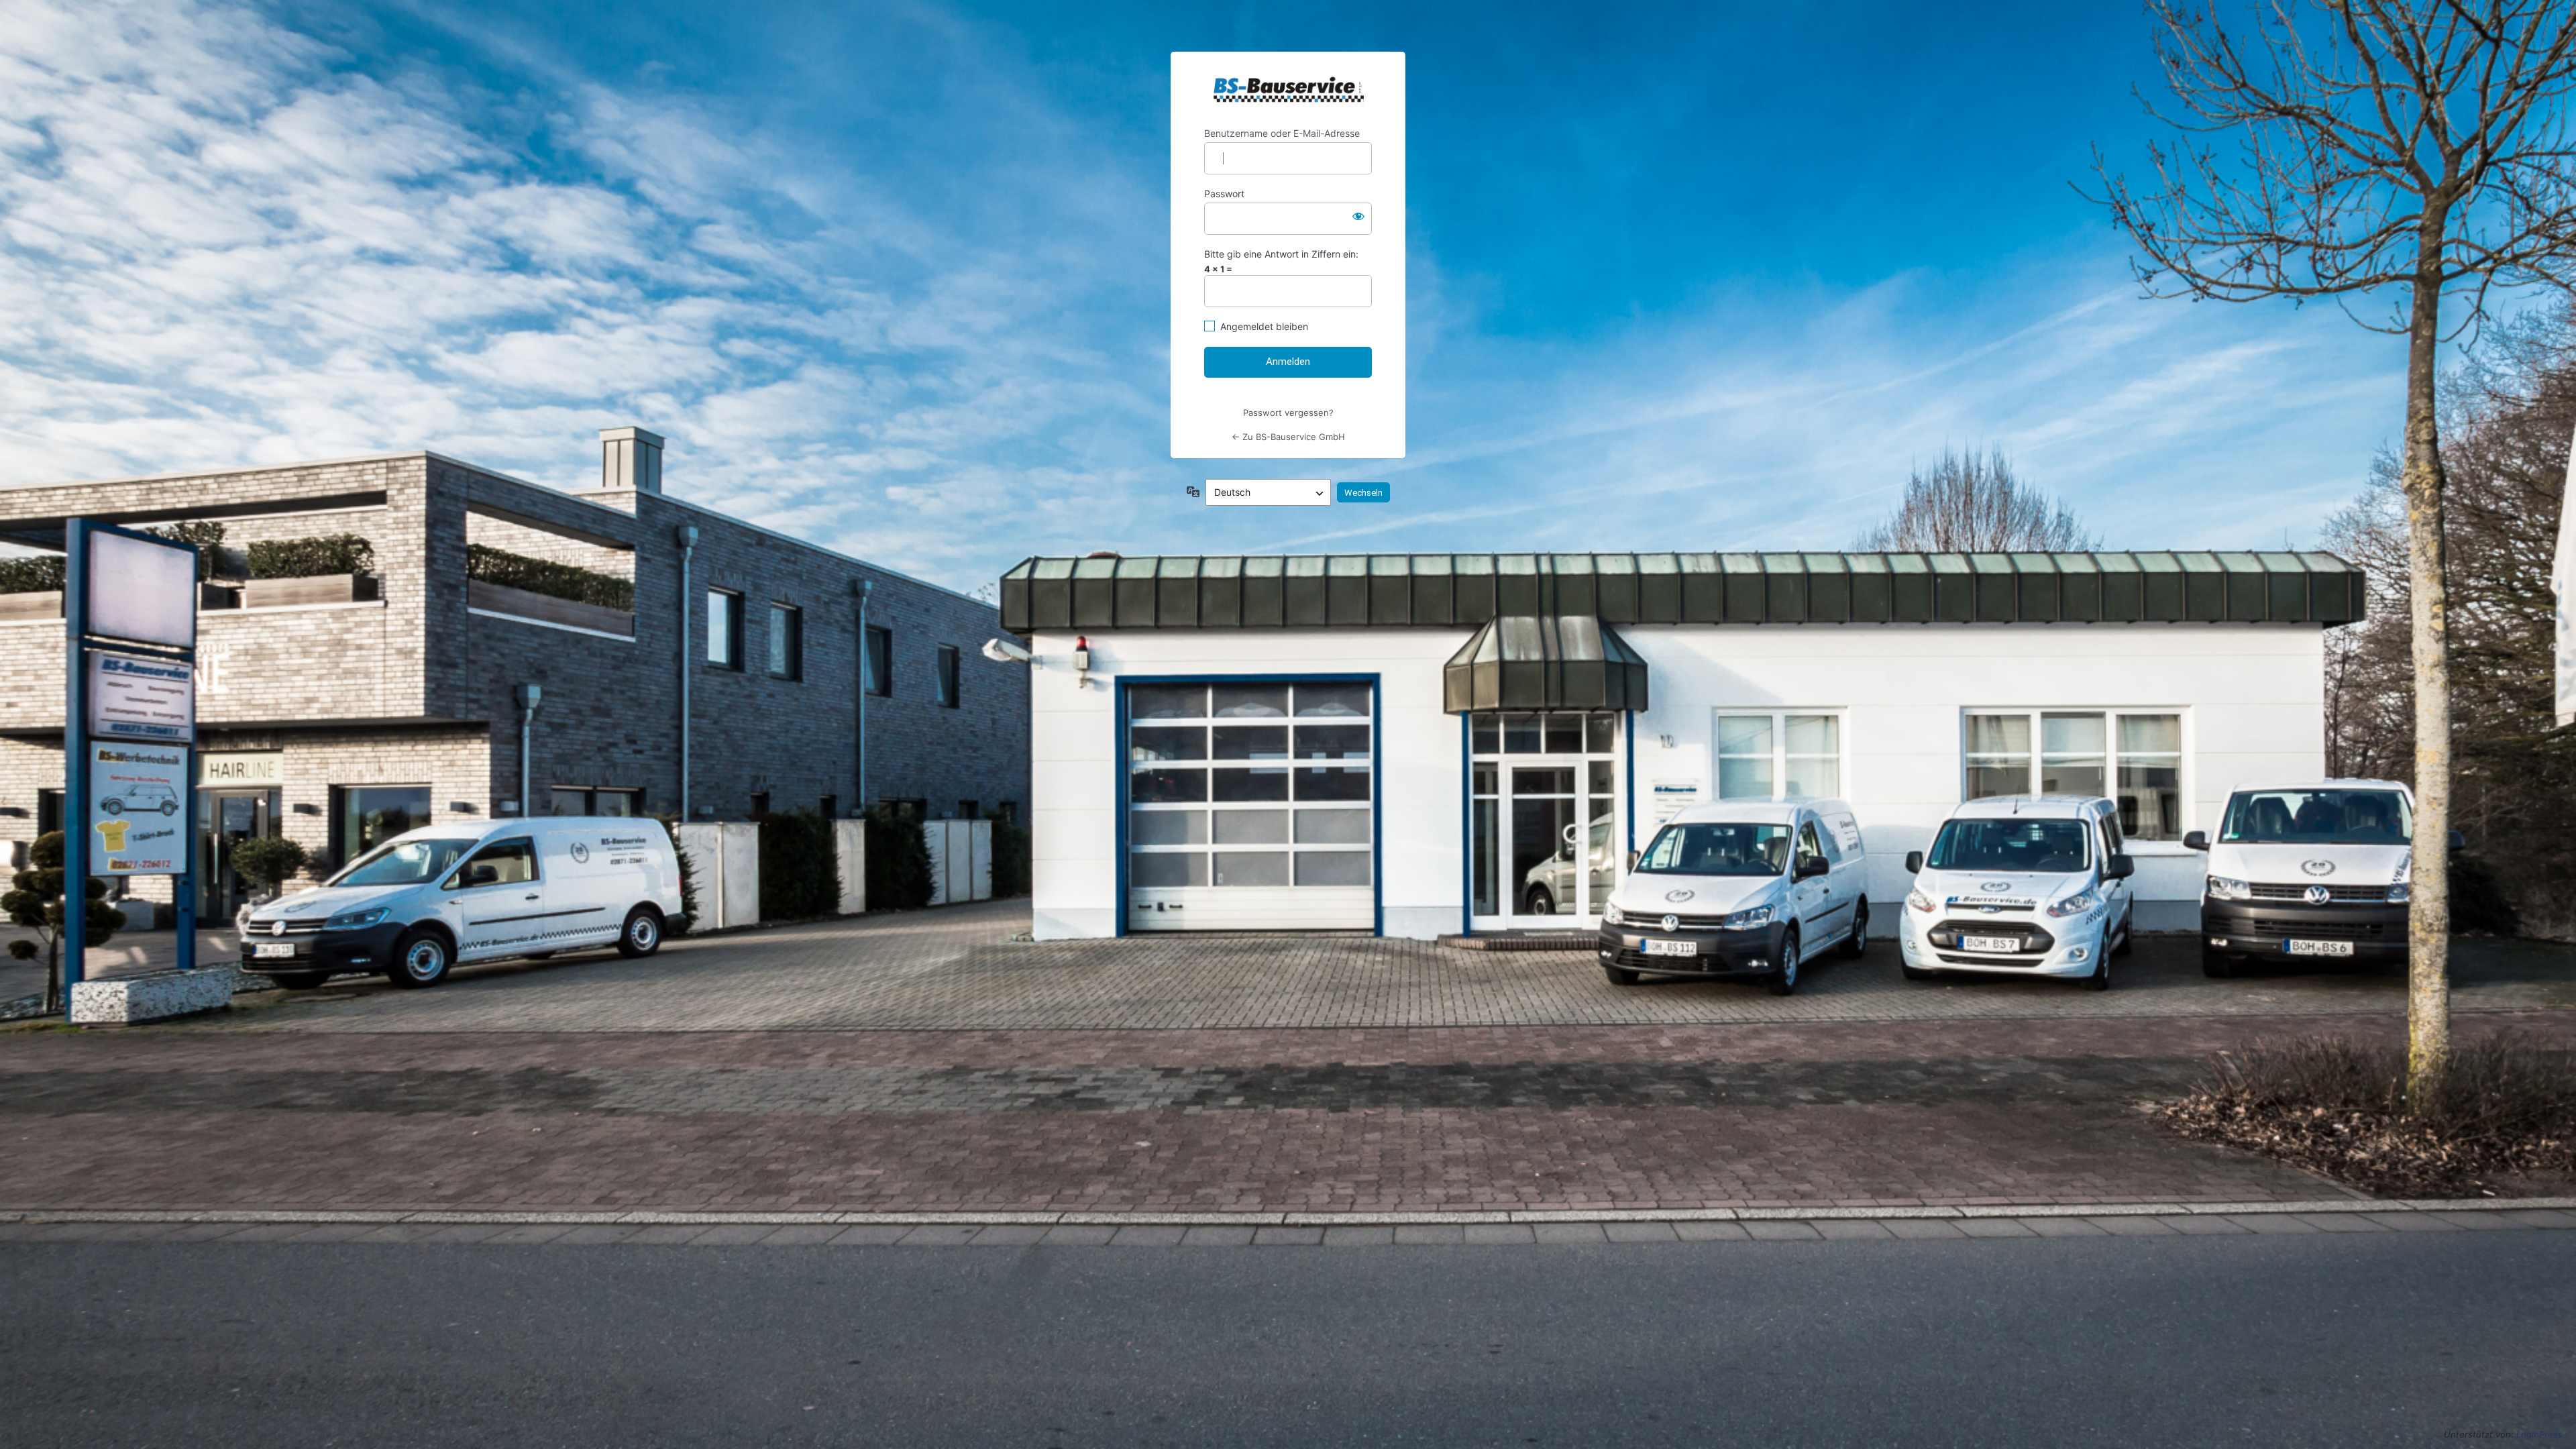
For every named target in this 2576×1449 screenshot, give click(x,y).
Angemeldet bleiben (1264, 326)
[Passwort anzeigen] (1358, 216)
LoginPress (2539, 1434)
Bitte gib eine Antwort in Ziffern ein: (1281, 254)
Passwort (1224, 194)
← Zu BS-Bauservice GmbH (1288, 437)
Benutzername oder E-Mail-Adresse (1282, 133)
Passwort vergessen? (1288, 413)
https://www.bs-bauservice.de (1288, 90)
